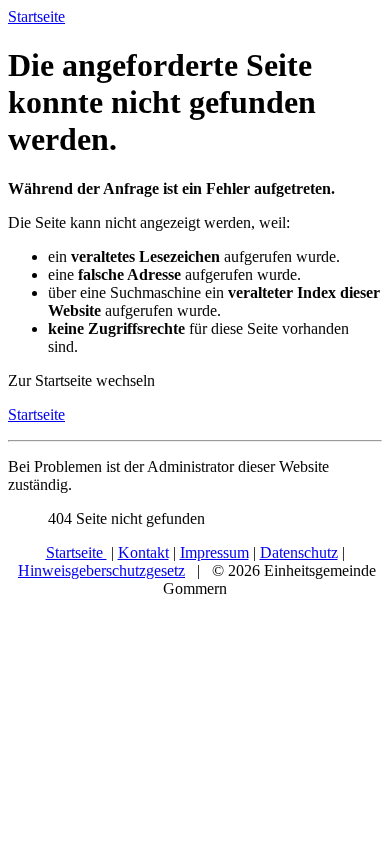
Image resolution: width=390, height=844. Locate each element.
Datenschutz (299, 552)
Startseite (36, 414)
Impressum (214, 552)
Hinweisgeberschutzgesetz (101, 570)
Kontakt (143, 552)
